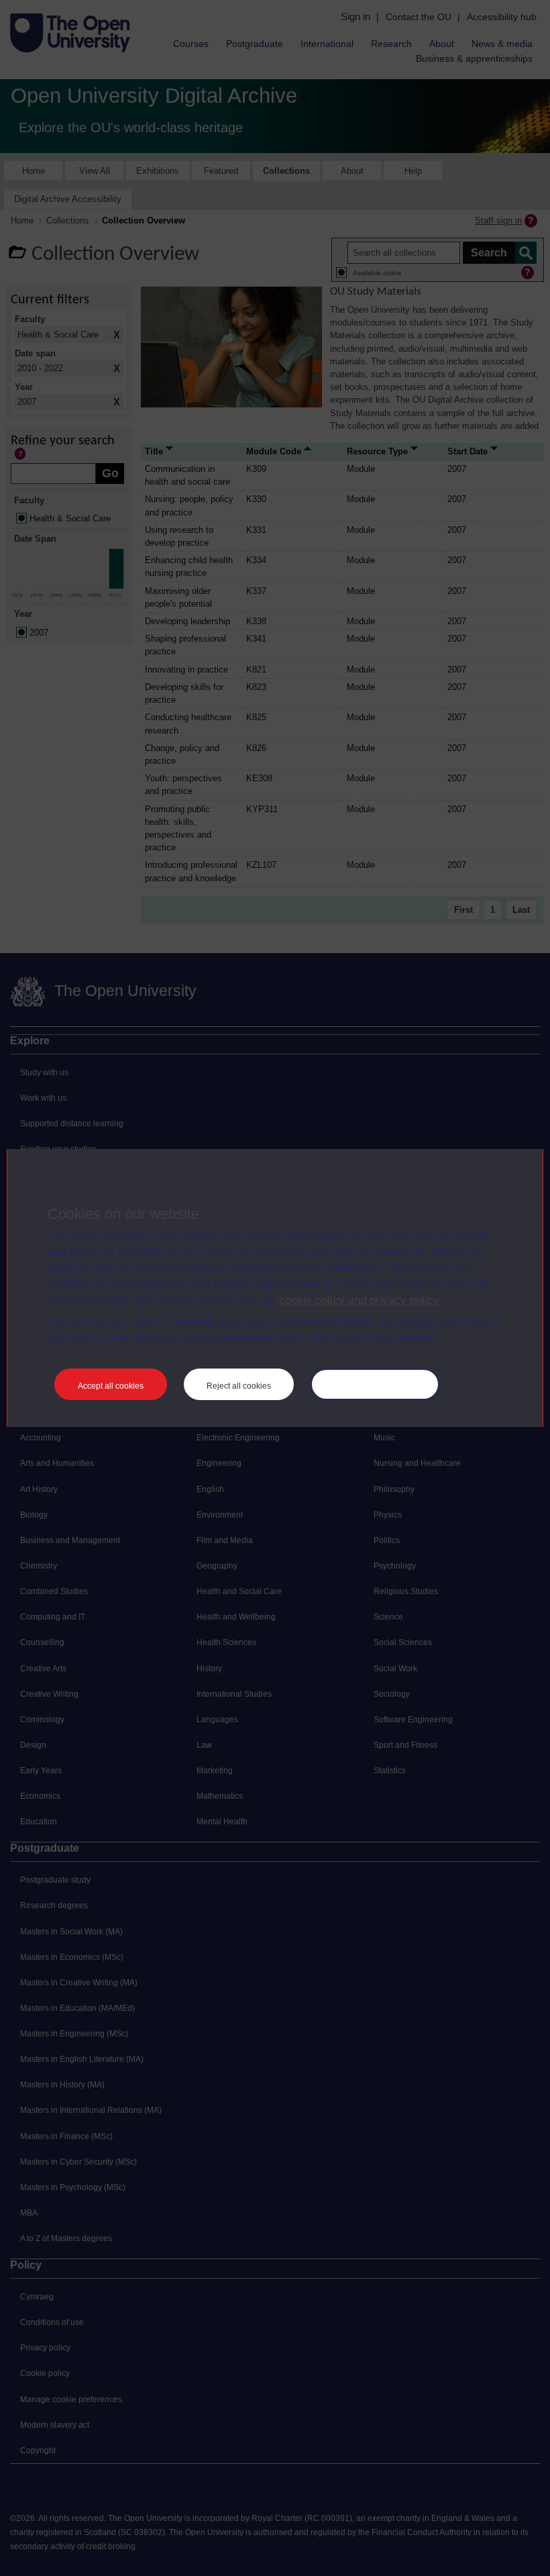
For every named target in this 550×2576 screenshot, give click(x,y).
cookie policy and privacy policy (359, 1300)
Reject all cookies (239, 1386)
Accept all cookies (111, 1386)
